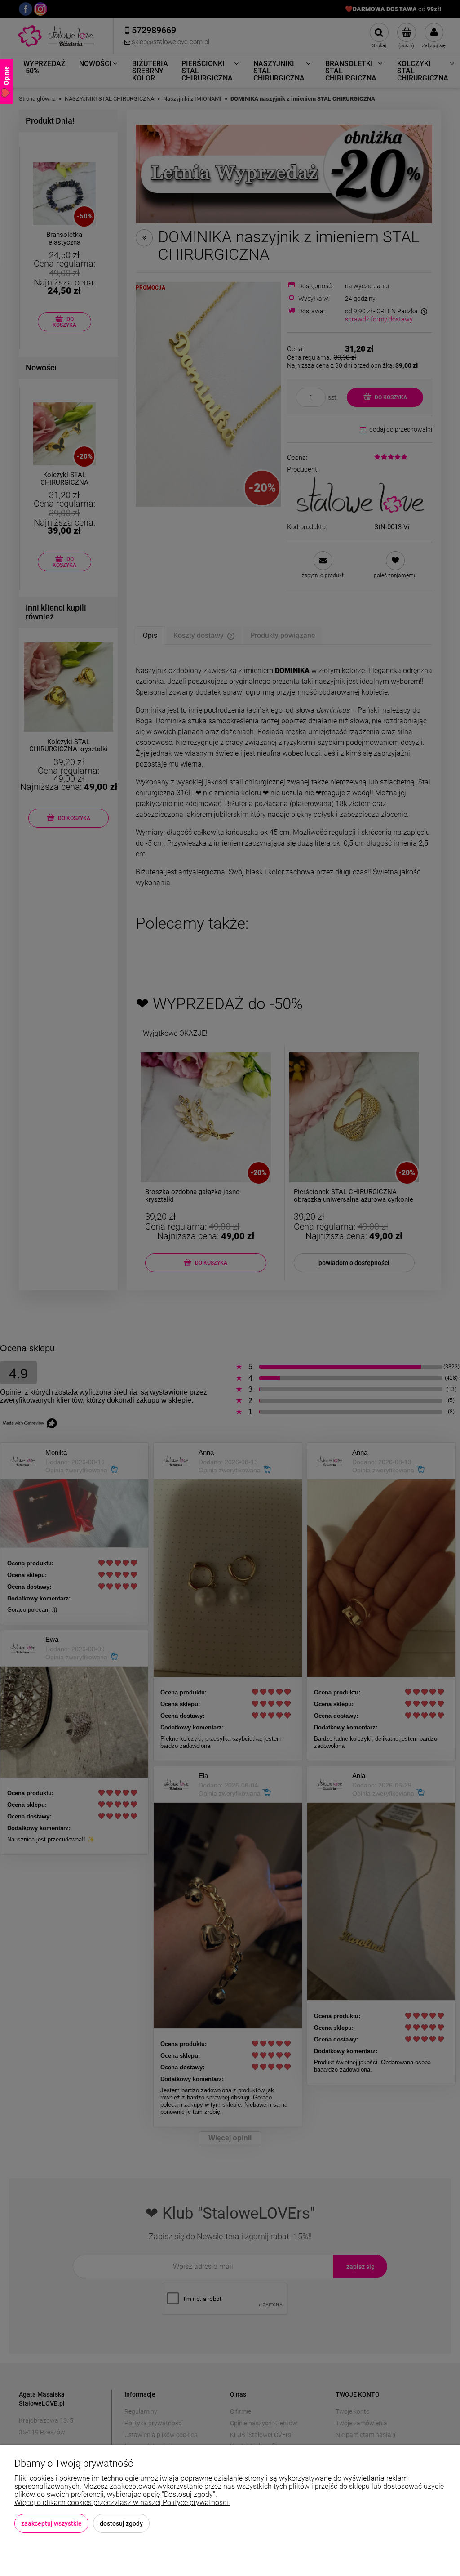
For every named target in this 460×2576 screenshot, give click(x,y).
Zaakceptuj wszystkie (51, 2523)
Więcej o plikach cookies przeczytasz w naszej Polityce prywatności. (122, 2502)
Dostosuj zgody (121, 2523)
